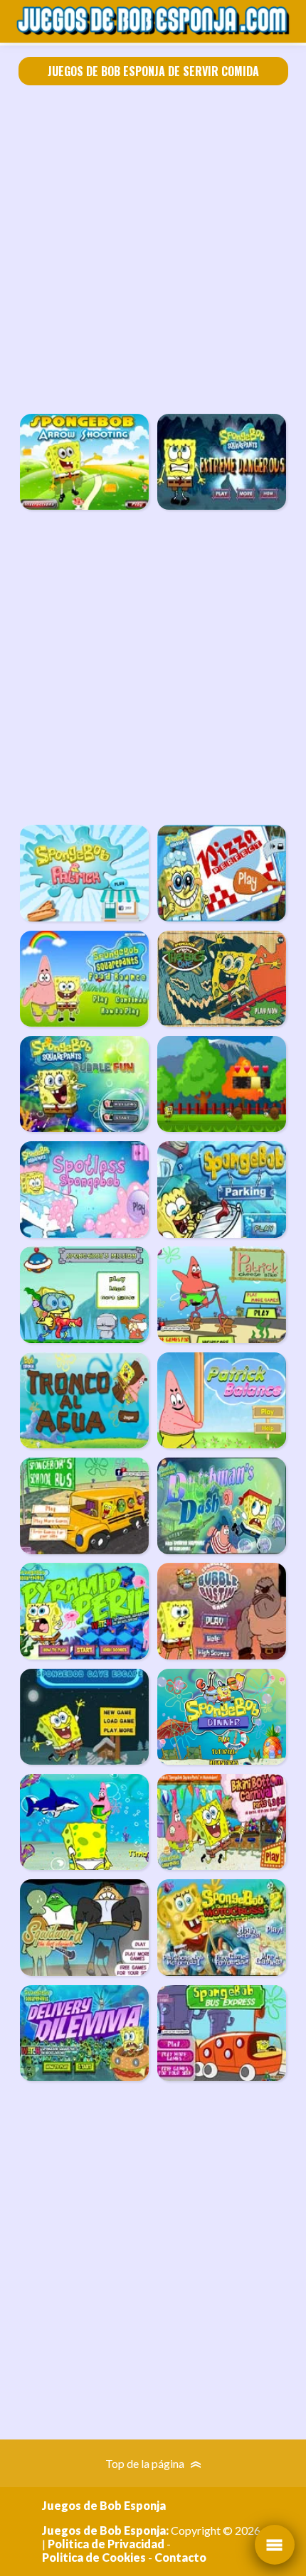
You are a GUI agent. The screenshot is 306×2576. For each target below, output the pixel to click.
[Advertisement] (153, 250)
